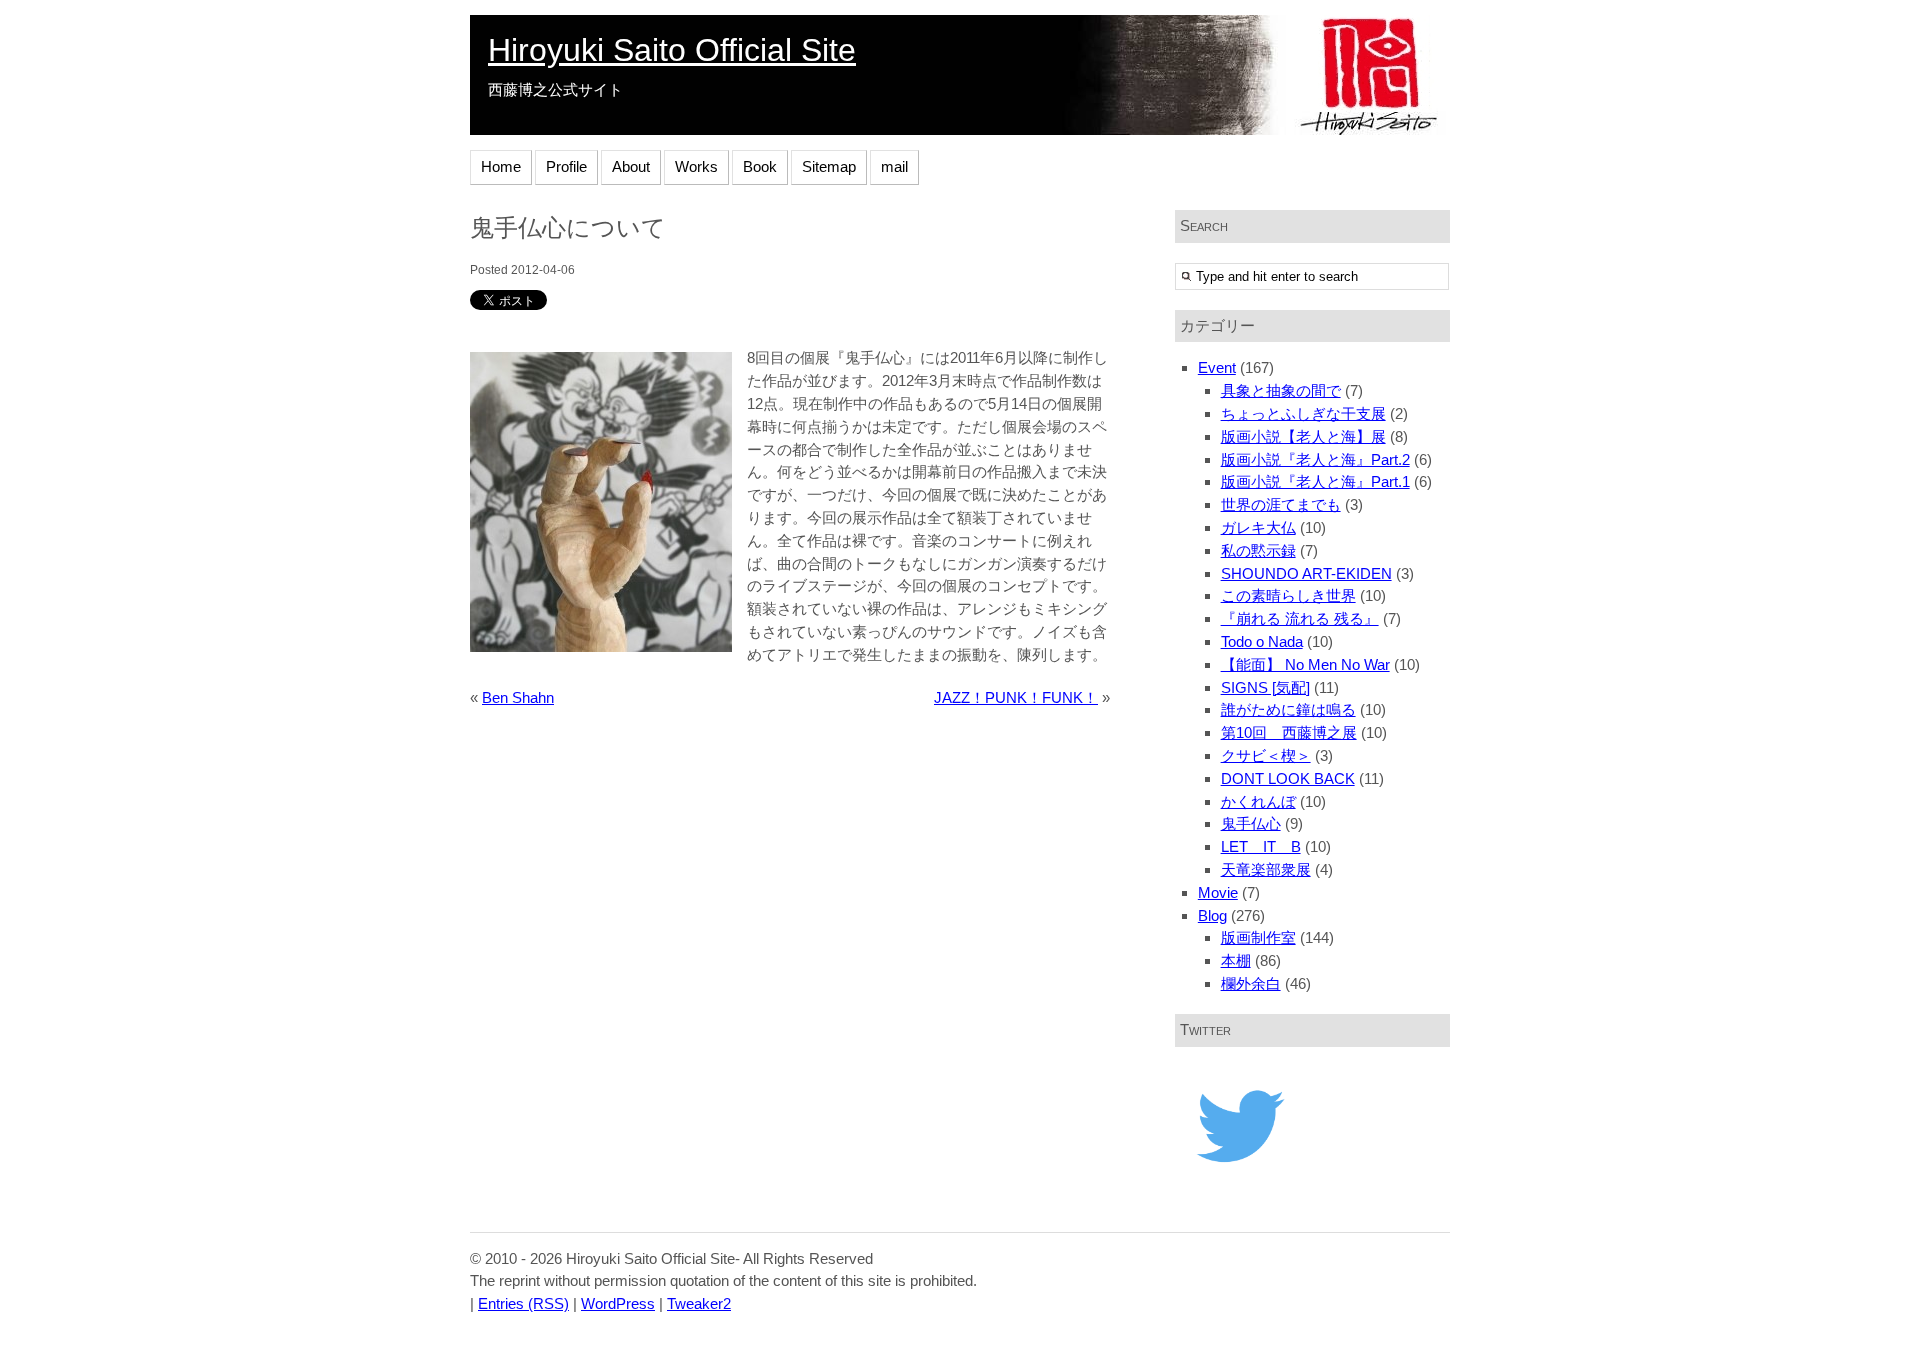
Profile (566, 166)
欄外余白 (1251, 983)
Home (501, 166)
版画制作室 (1258, 937)
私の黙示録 (1258, 550)
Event (1217, 367)
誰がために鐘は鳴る (1288, 709)
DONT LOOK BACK (1288, 778)
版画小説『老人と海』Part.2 (1315, 459)
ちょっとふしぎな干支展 (1303, 413)
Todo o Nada (1262, 641)
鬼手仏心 (1251, 823)
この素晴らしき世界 (1288, 595)
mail (894, 166)
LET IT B (1261, 846)
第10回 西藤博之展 (1289, 732)
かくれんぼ (1258, 801)
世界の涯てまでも (1281, 504)
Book (760, 166)
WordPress (618, 1303)
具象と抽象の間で (1281, 390)
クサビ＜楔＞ (1266, 755)
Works (696, 166)
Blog (1212, 915)
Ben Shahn (518, 697)
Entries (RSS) (523, 1303)
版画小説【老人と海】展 (1303, 436)
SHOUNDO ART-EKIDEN (1306, 573)
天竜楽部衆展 (1266, 869)
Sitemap (829, 166)
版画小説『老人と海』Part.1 (1315, 481)
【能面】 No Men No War (1305, 664)
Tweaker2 (699, 1303)
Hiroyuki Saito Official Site (672, 50)
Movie (1218, 892)
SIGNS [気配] (1265, 687)
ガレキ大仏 (1258, 527)
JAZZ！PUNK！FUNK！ (1016, 697)
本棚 (1236, 960)
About (631, 166)
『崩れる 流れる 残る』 (1300, 618)
